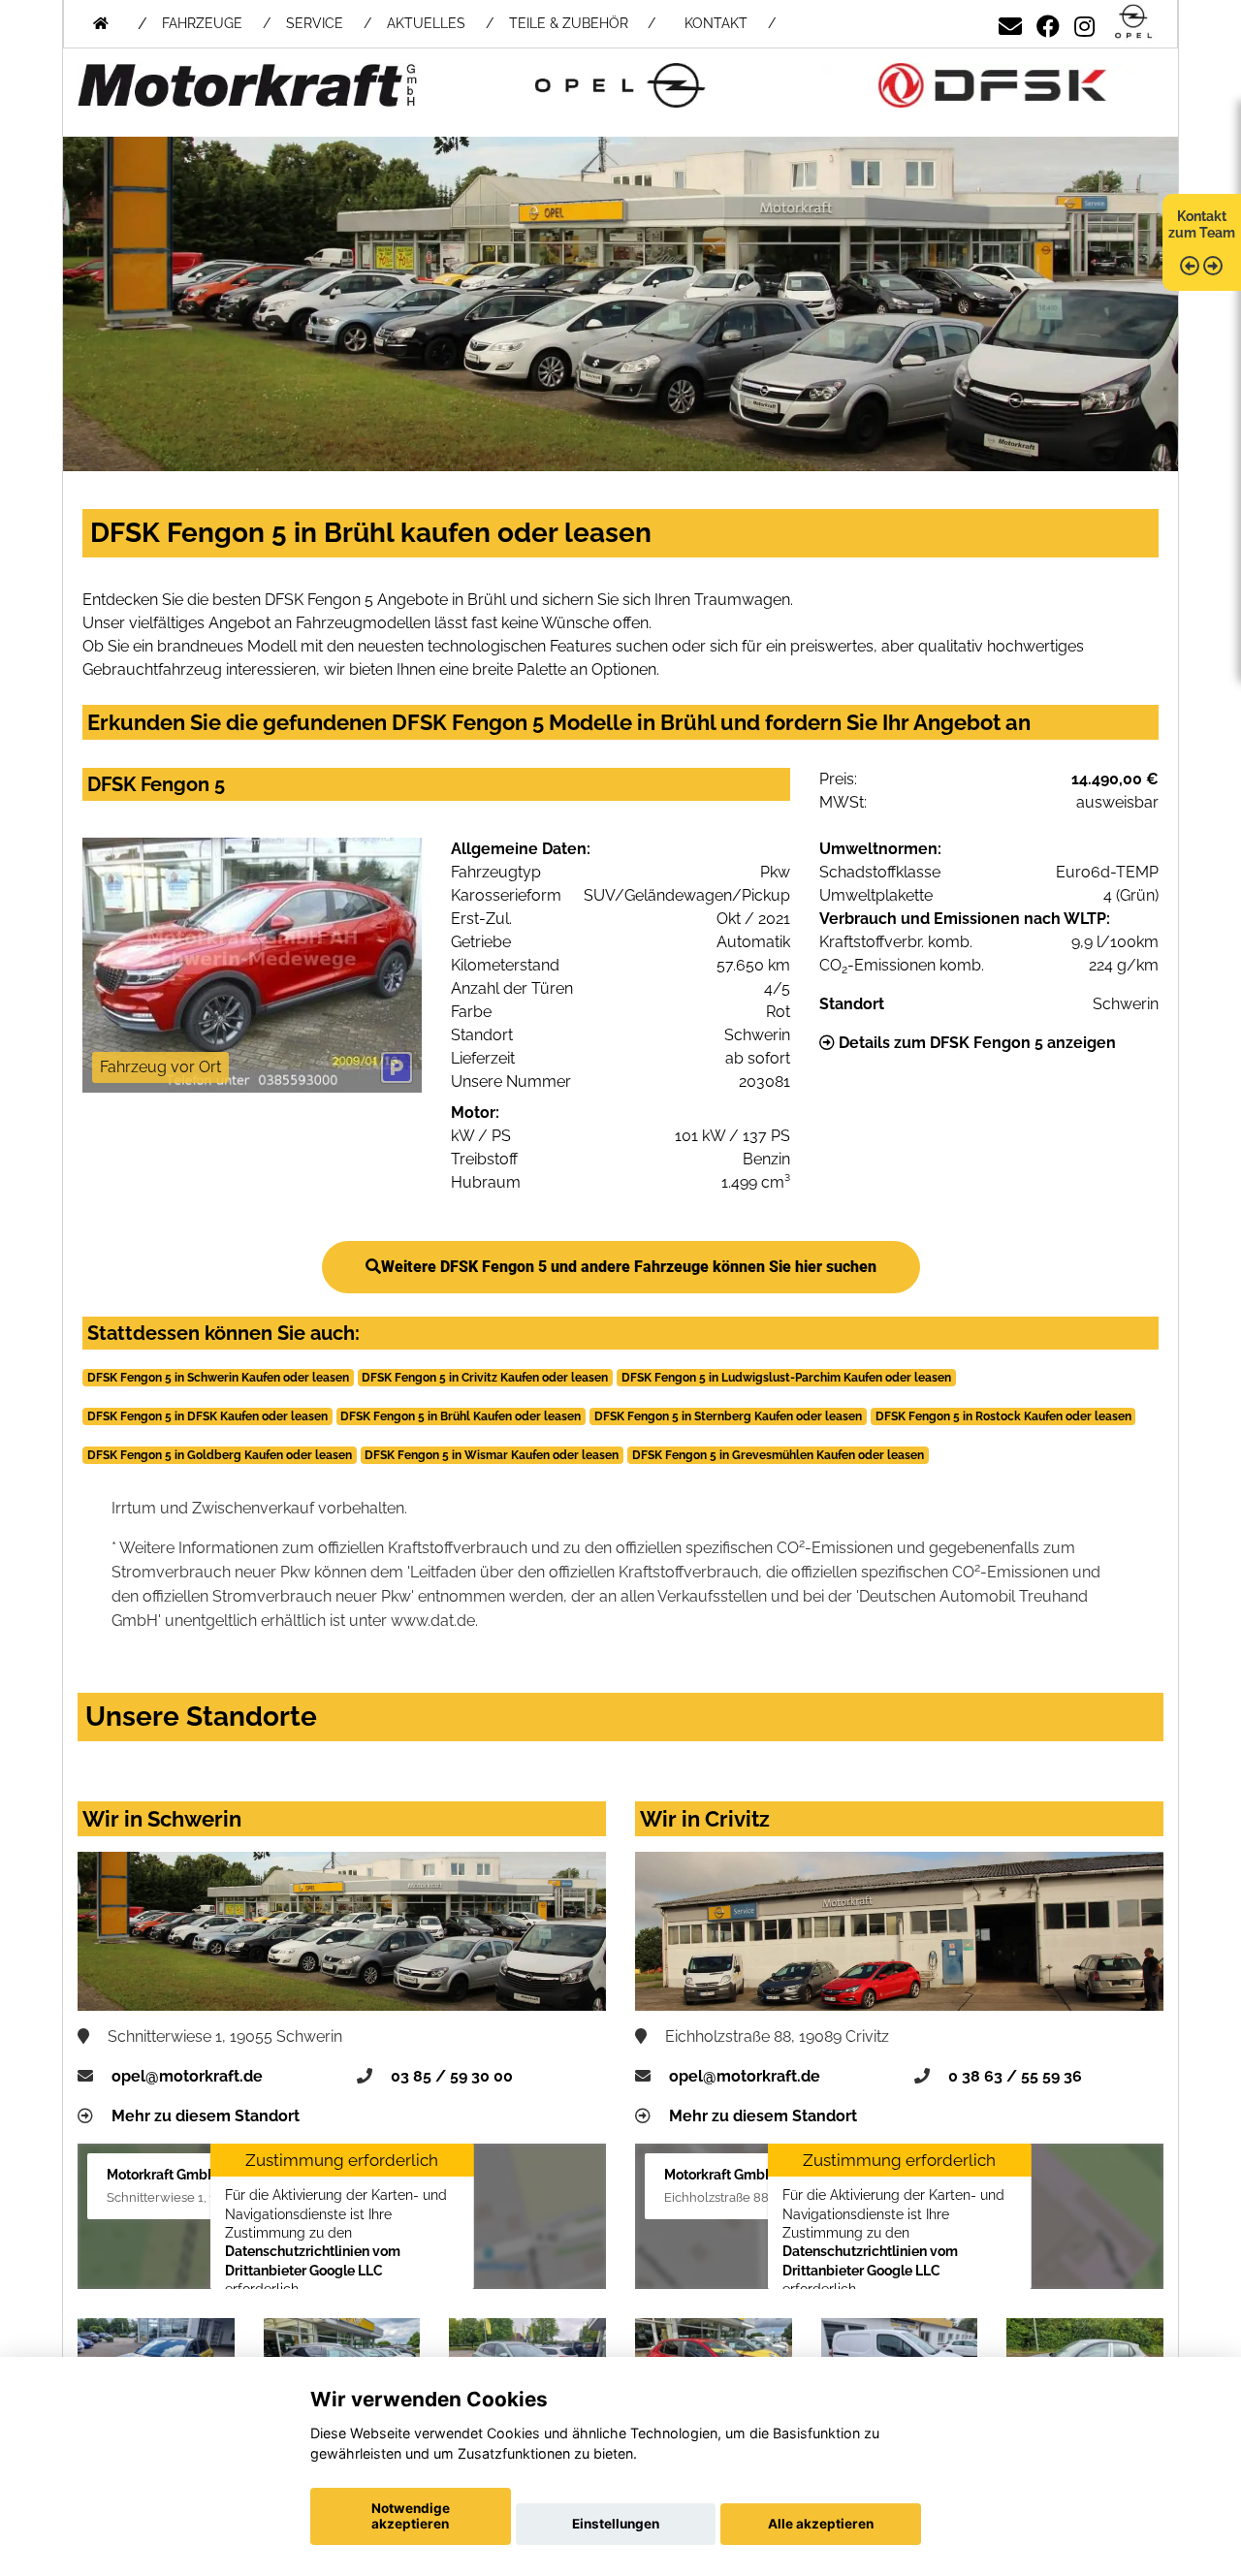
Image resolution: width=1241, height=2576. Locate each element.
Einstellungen (616, 2524)
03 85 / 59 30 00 (452, 2076)
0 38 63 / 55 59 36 (1015, 2076)
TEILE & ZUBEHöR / (582, 23)
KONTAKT (716, 23)
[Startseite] (1133, 23)
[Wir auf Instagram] (1084, 23)
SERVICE (315, 23)
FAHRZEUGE (202, 23)
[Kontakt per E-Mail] (1010, 23)
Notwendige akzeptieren (411, 2516)
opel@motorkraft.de (187, 2076)
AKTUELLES (426, 23)
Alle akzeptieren (821, 2524)
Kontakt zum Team (1202, 224)
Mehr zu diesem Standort (206, 2116)
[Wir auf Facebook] (1048, 23)
